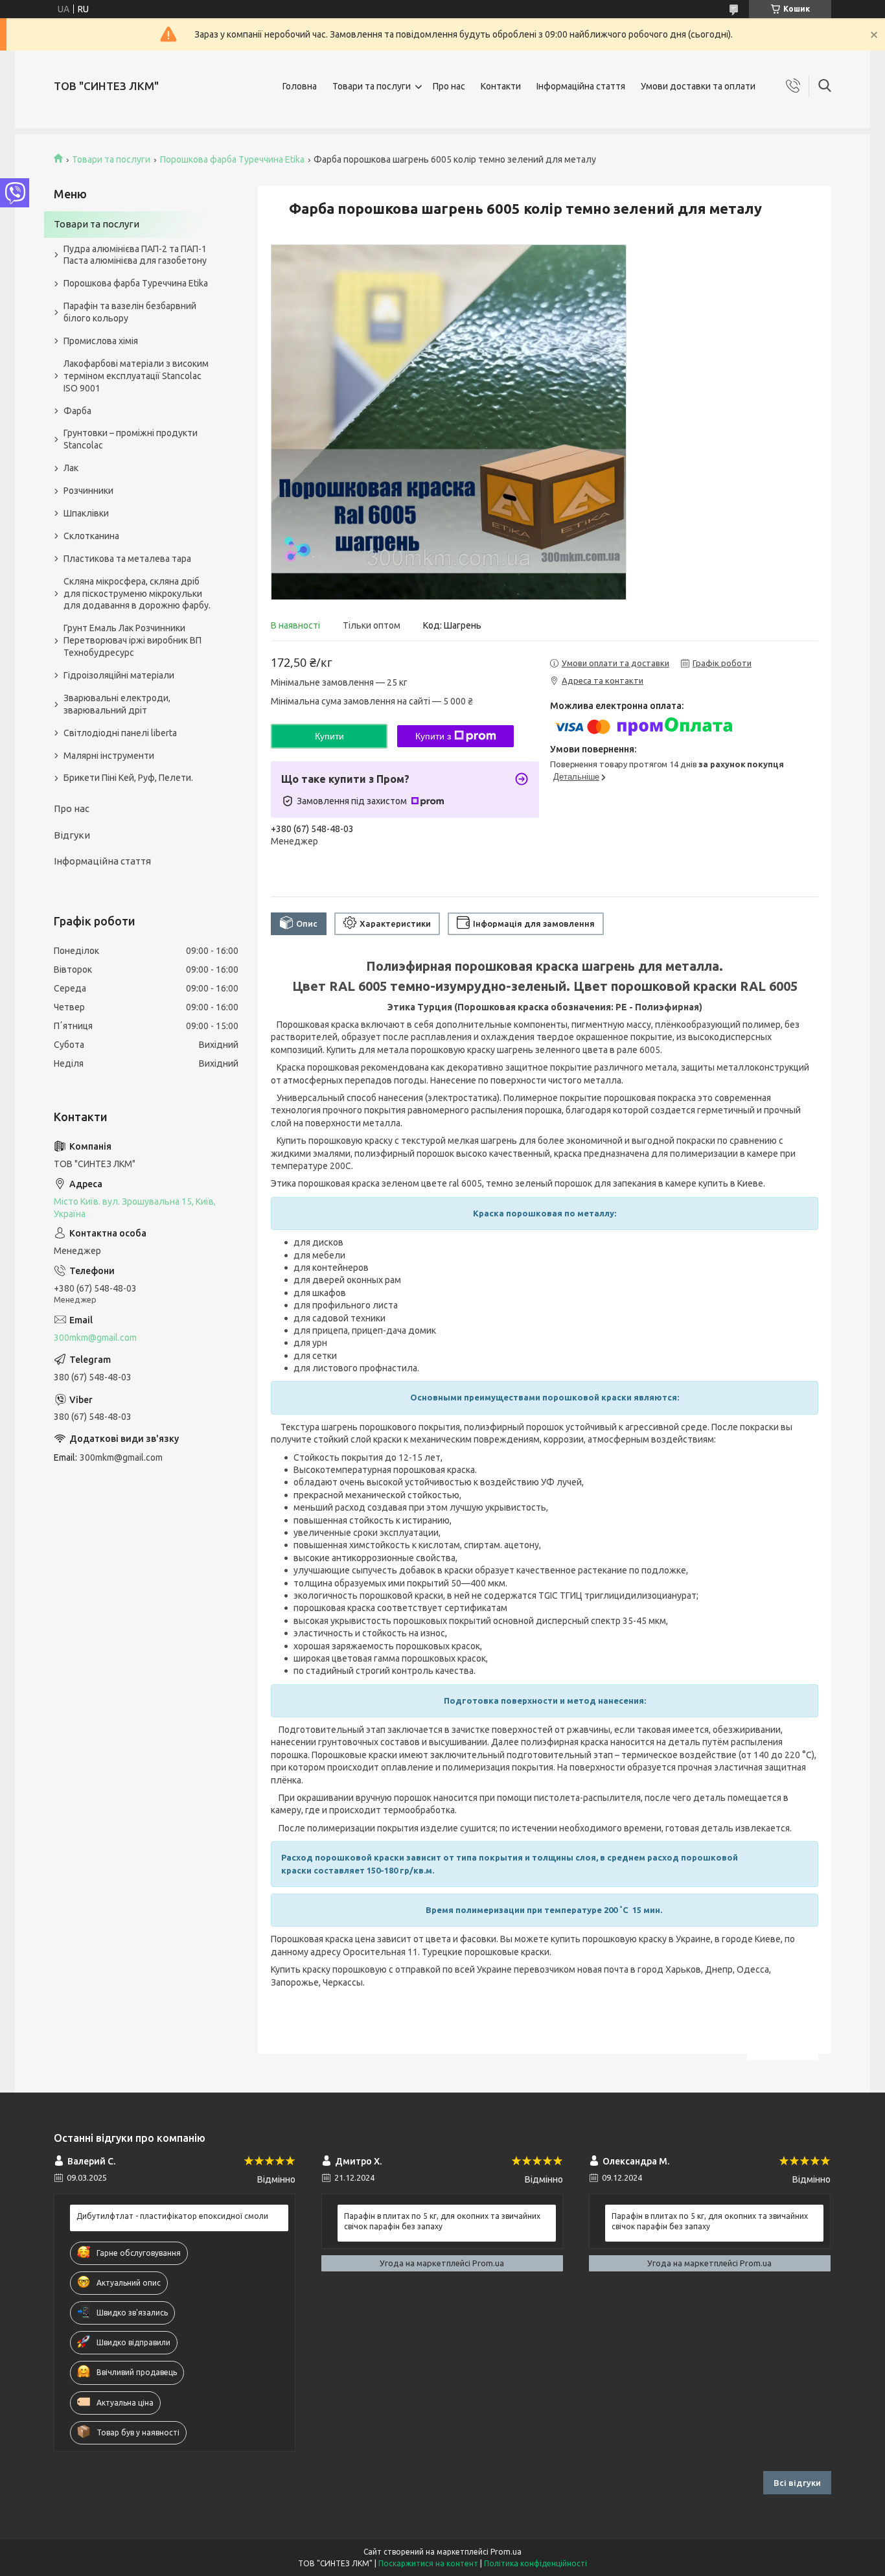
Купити (329, 736)
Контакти (501, 86)
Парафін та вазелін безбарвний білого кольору (130, 312)
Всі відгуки (797, 2483)
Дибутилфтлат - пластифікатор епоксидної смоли (172, 2216)
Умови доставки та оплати (698, 86)
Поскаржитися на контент (428, 2563)
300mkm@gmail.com (95, 1338)
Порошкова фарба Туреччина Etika (232, 159)
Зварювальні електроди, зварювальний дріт (117, 704)
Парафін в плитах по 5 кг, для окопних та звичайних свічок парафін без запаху (442, 2221)
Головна (300, 86)
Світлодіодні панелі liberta (120, 733)
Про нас (449, 86)
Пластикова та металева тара (127, 559)
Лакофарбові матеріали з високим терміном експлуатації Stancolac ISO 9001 (136, 376)
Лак (71, 468)
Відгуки (72, 835)
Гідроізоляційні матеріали (119, 675)
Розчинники (88, 491)
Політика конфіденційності (535, 2563)
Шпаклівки (86, 513)
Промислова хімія (101, 341)
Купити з (433, 736)
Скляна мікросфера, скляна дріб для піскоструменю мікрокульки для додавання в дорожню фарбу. (137, 594)
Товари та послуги (372, 86)
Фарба (77, 411)
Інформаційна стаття (581, 86)
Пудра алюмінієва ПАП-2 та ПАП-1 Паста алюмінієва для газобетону (135, 255)
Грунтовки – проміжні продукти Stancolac (131, 439)
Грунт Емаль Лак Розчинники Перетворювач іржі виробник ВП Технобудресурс (132, 640)
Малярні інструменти (109, 756)
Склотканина (91, 536)
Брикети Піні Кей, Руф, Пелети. (128, 778)
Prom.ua (506, 2552)
